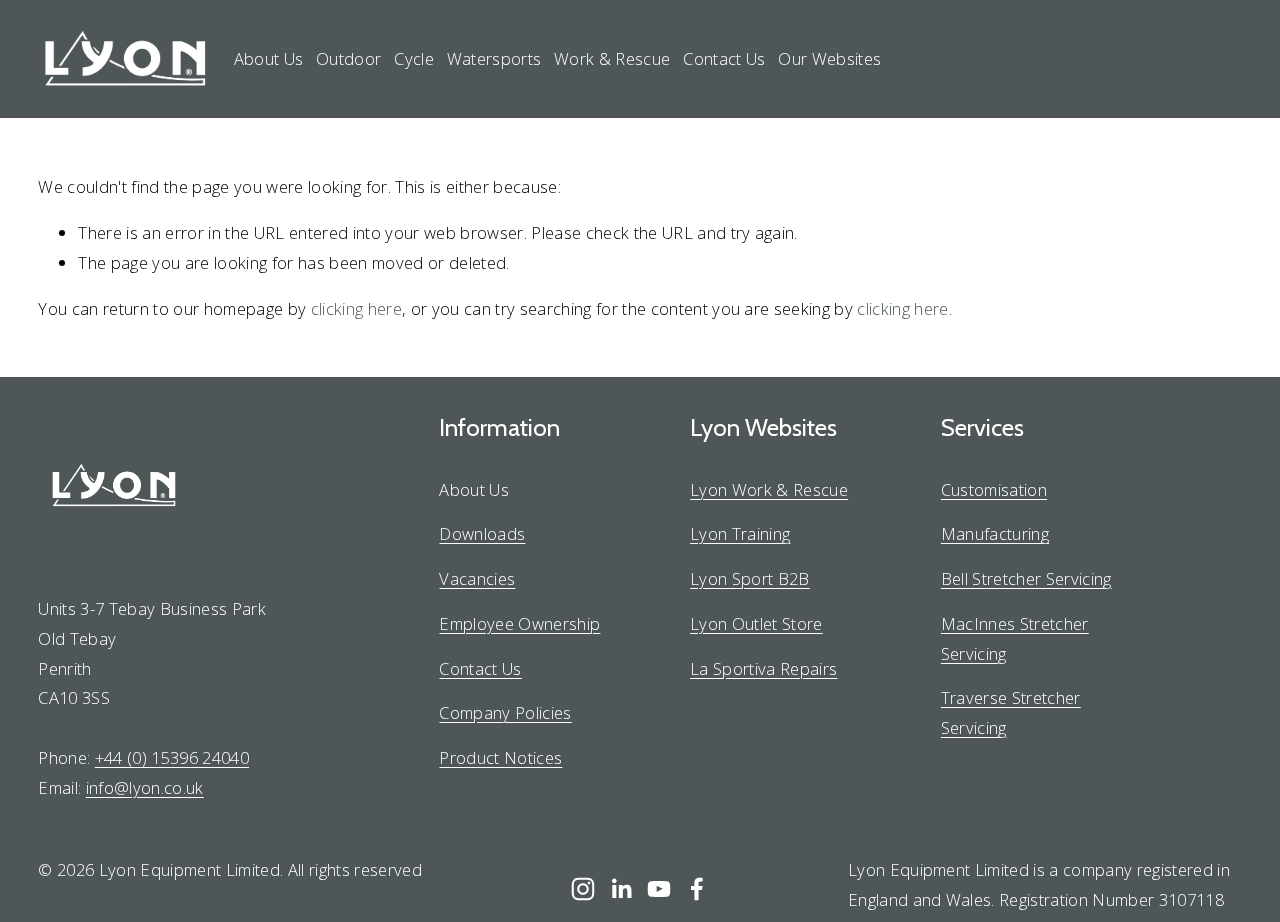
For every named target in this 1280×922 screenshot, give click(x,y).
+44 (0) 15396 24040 (172, 757)
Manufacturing (995, 533)
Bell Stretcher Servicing (1026, 578)
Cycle (414, 58)
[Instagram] (583, 889)
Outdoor (348, 58)
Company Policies (505, 712)
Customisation (994, 489)
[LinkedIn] (621, 889)
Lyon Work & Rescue (769, 489)
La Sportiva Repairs (763, 668)
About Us (269, 58)
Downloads (482, 533)
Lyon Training (740, 533)
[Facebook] (697, 889)
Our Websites (829, 58)
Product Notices (500, 757)
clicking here (356, 308)
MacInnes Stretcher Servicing (1015, 638)
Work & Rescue (612, 58)
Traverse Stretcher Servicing (1011, 712)
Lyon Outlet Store (756, 623)
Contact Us (724, 58)
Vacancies (477, 578)
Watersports (494, 58)
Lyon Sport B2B (750, 578)
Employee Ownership (519, 623)
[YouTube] (659, 889)
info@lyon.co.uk (145, 787)
